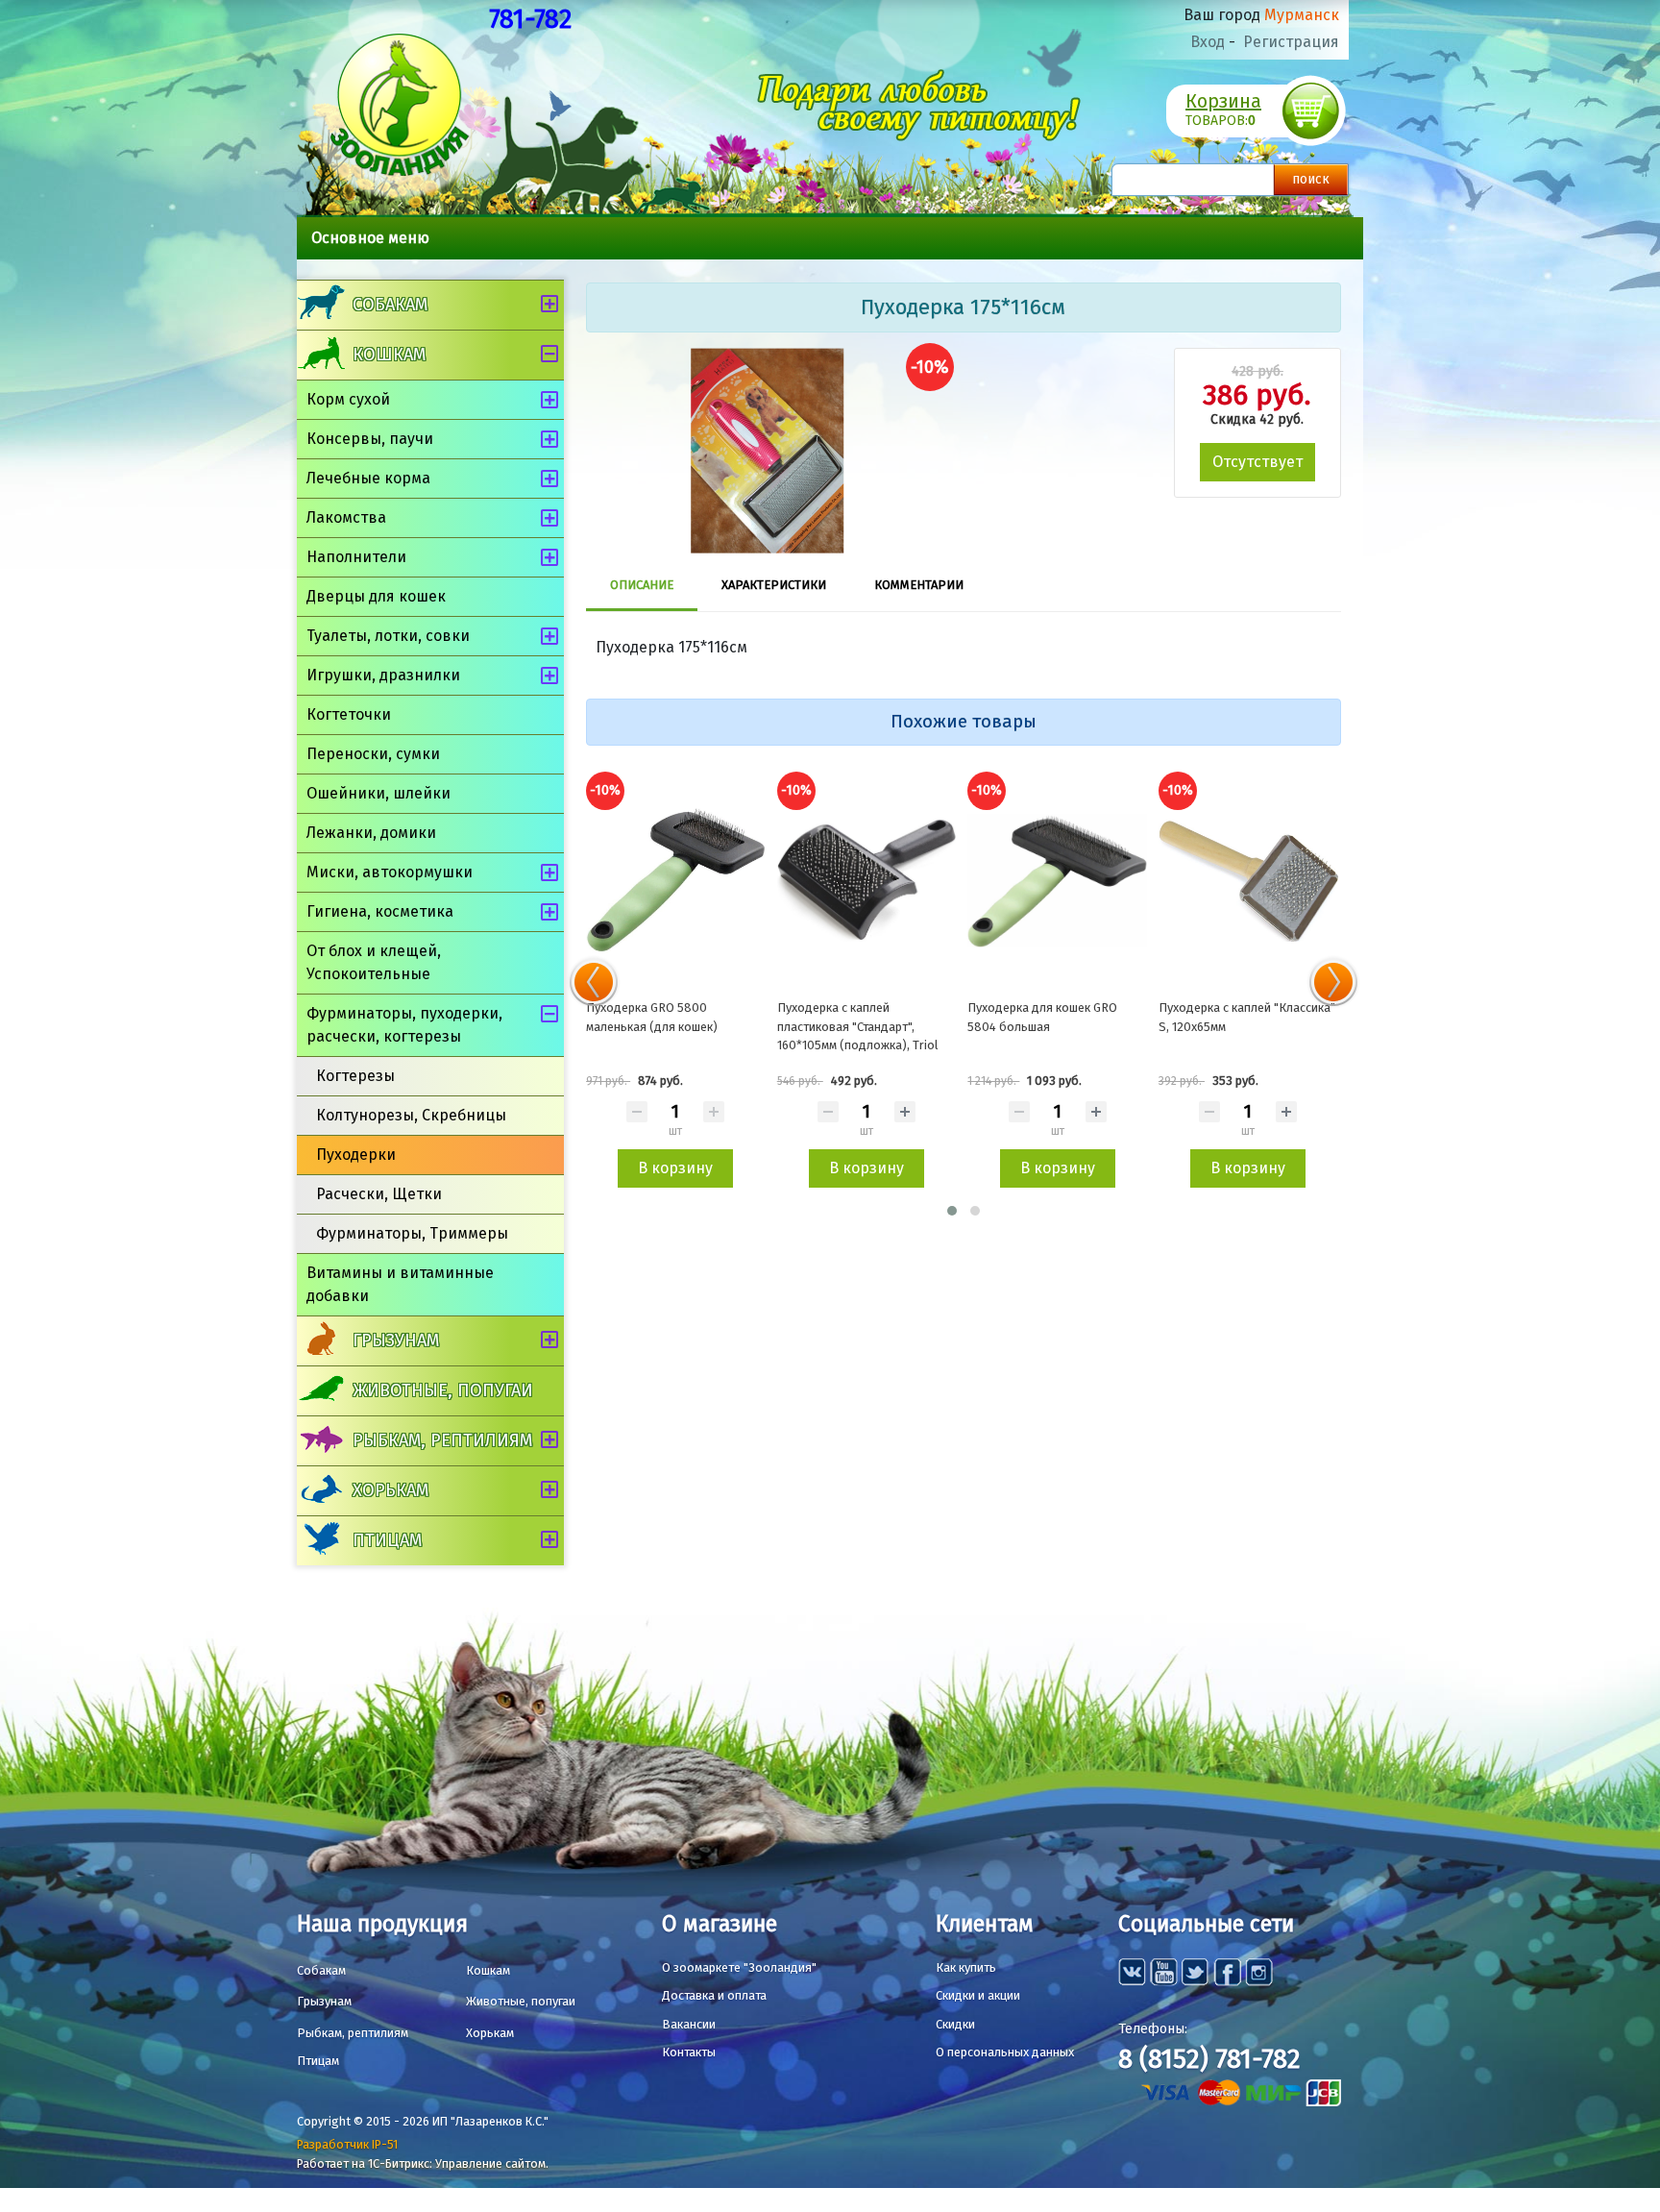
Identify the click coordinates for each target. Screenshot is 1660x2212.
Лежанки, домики (371, 833)
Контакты (689, 2052)
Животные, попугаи (443, 1390)
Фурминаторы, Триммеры (412, 1233)
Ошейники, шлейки (378, 793)
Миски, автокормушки (390, 872)
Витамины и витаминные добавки (400, 1284)
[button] (952, 1211)
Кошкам (389, 355)
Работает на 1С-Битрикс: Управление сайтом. (423, 2163)
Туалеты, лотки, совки (388, 636)
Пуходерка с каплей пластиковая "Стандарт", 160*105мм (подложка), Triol (858, 1026)
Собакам (390, 305)
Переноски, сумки (373, 754)
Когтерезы (355, 1076)
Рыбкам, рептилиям (442, 1440)
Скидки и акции (978, 1995)
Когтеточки (349, 714)
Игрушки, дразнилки (383, 675)
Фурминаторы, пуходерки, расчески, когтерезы (404, 1025)
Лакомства (346, 517)
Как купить (966, 1967)
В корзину (675, 1168)
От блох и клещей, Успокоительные (374, 962)
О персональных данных (1005, 2052)
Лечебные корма (368, 478)
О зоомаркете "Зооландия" (739, 1967)
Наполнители (356, 557)
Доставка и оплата (714, 1995)
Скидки (955, 2024)
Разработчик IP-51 (347, 2144)
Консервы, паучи (370, 439)
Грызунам (396, 1340)
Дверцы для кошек (376, 596)
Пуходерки (356, 1155)
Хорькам (391, 1490)
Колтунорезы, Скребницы (411, 1115)
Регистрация (1291, 42)
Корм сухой (348, 399)
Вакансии (689, 2024)
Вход (1208, 42)
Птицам (387, 1540)
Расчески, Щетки (379, 1194)
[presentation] (594, 982)
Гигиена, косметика (380, 911)
